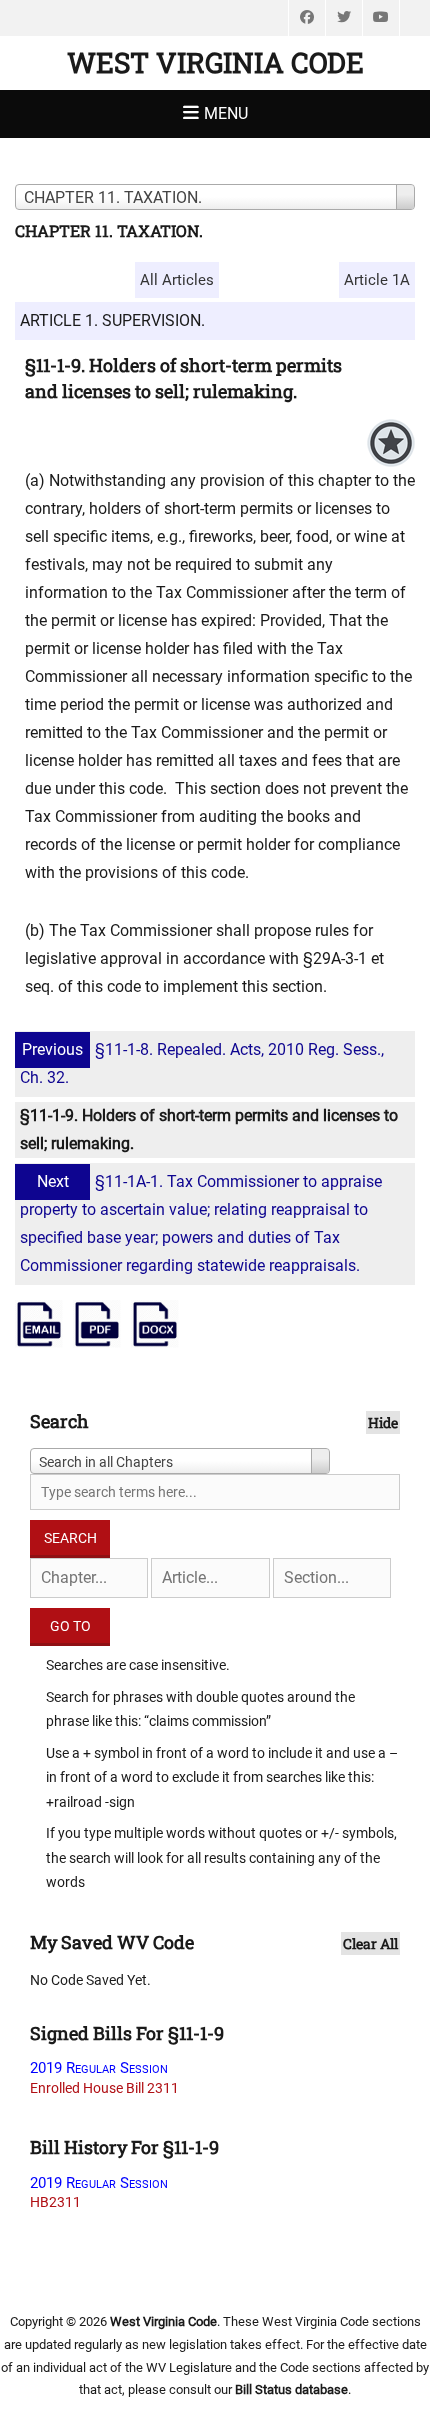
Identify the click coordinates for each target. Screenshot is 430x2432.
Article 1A (377, 280)
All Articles (177, 280)
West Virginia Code (215, 62)
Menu (226, 113)
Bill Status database (291, 2389)
